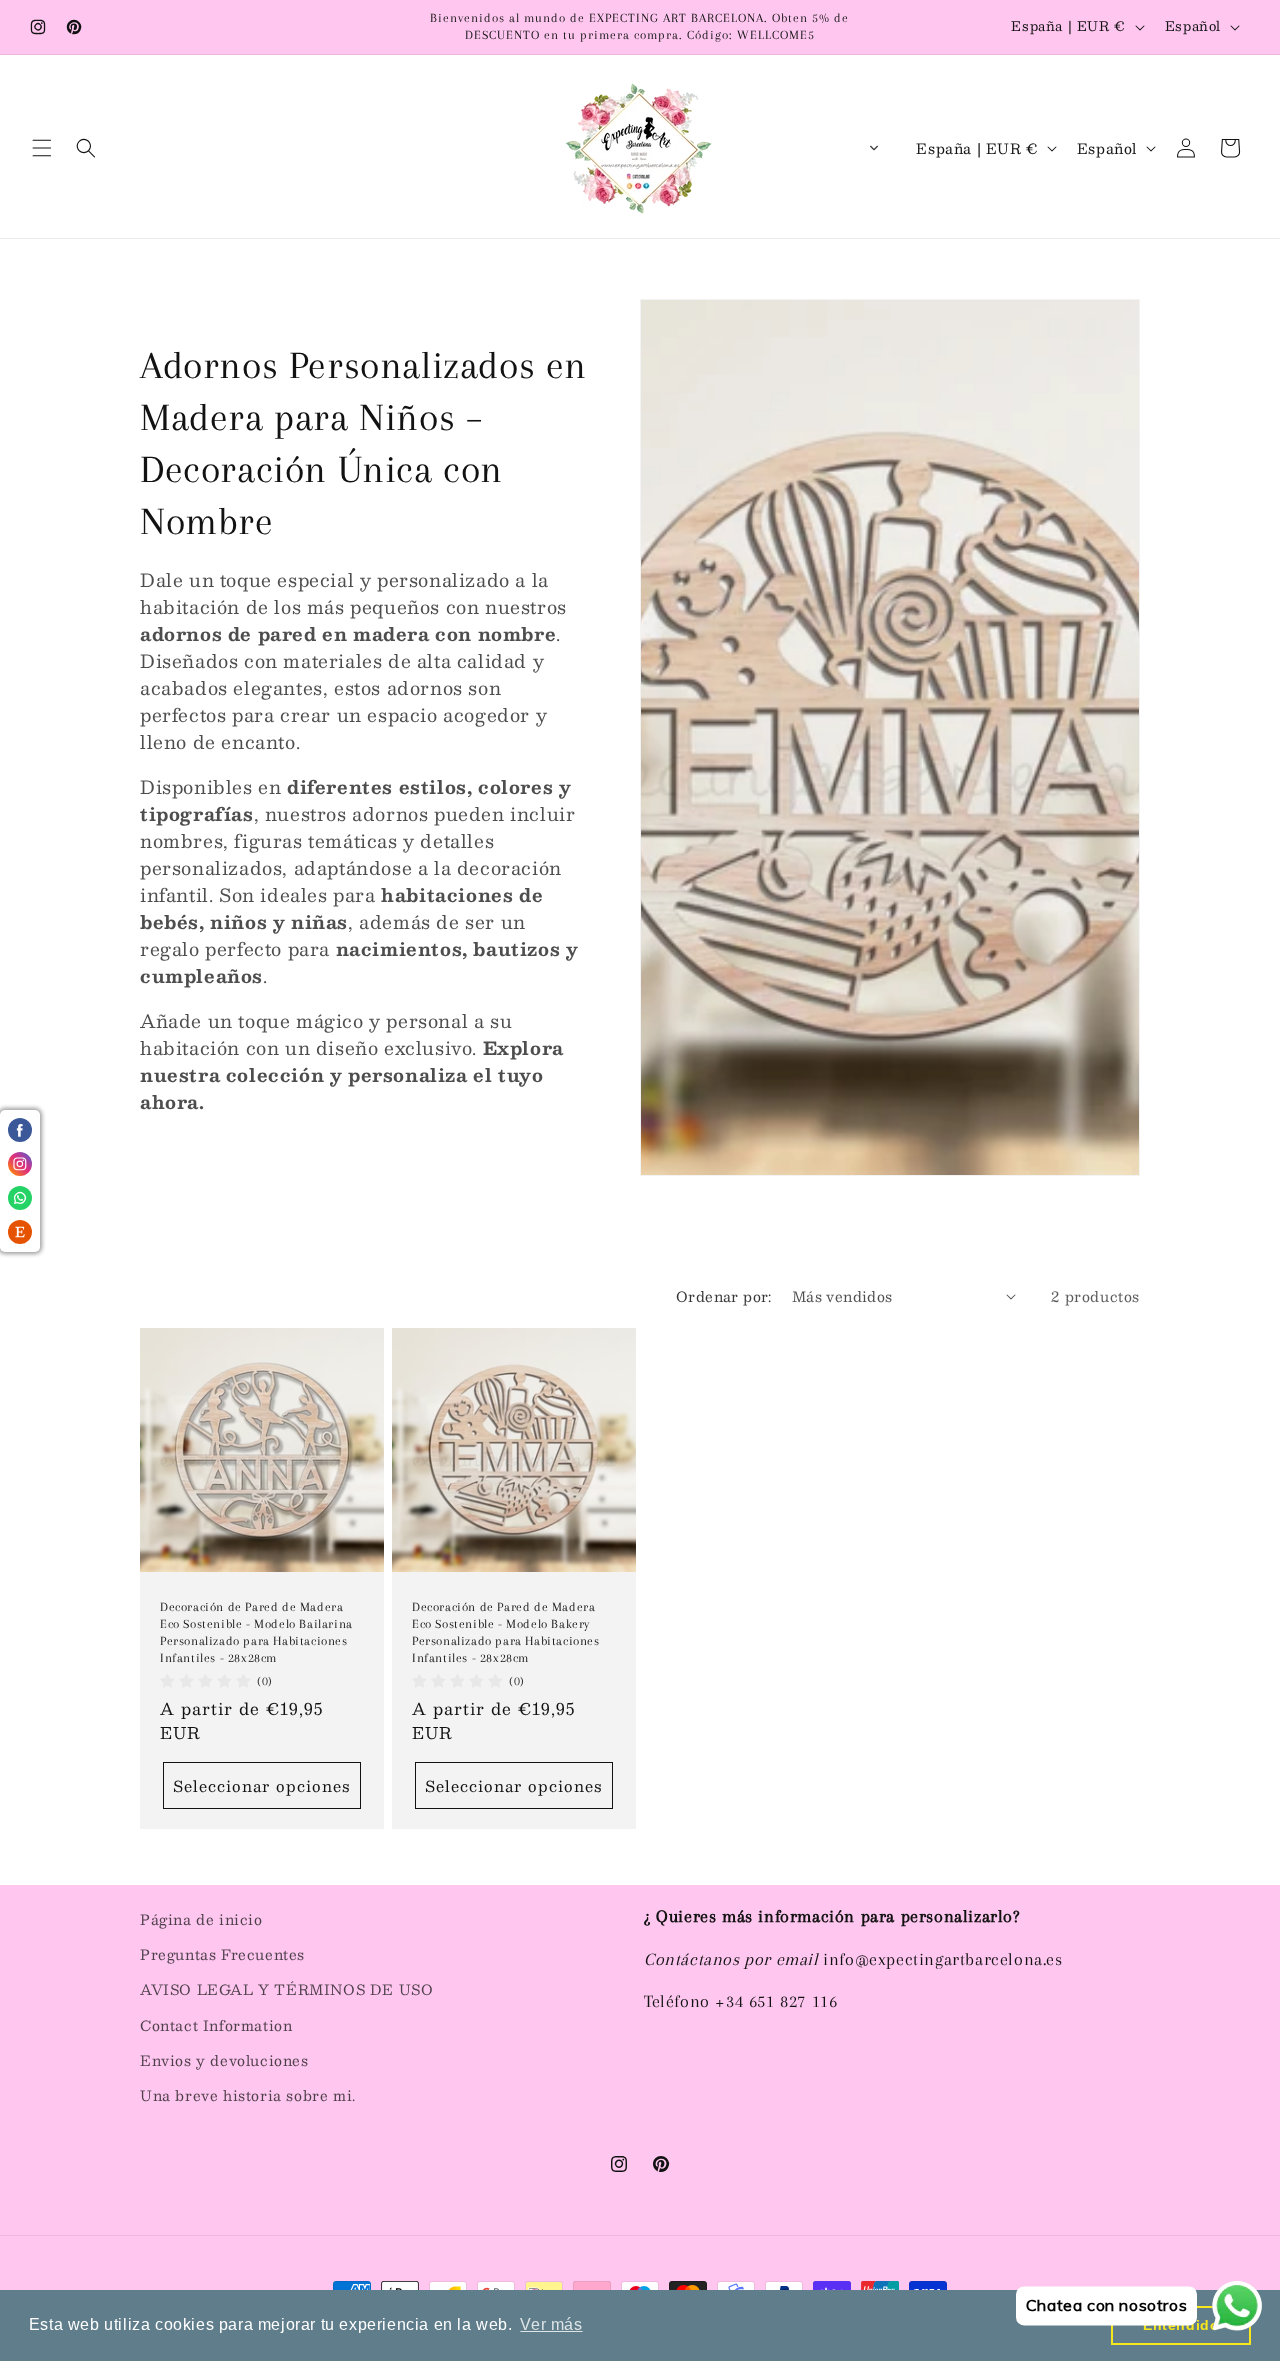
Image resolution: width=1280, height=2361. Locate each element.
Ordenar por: (724, 1296)
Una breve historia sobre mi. (248, 2095)
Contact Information (216, 2025)
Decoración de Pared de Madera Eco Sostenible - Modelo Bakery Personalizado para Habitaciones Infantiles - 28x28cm (506, 1632)
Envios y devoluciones (224, 2060)
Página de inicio (201, 1919)
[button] (42, 148)
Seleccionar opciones (262, 1784)
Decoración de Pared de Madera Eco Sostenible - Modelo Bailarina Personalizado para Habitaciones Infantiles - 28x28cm (256, 1632)
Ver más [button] (551, 2324)
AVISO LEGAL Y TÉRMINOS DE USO (286, 1989)
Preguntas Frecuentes (222, 1954)
